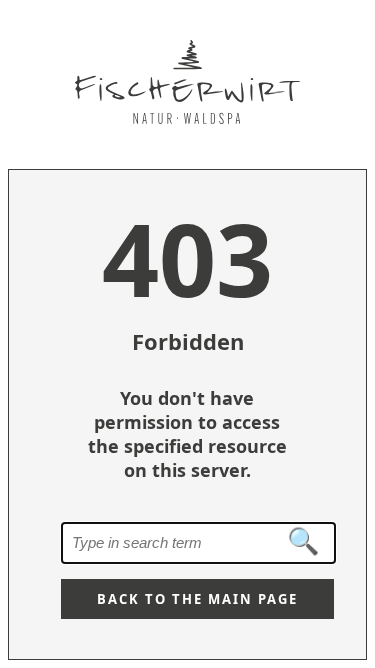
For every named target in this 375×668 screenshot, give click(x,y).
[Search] (304, 542)
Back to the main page (197, 599)
